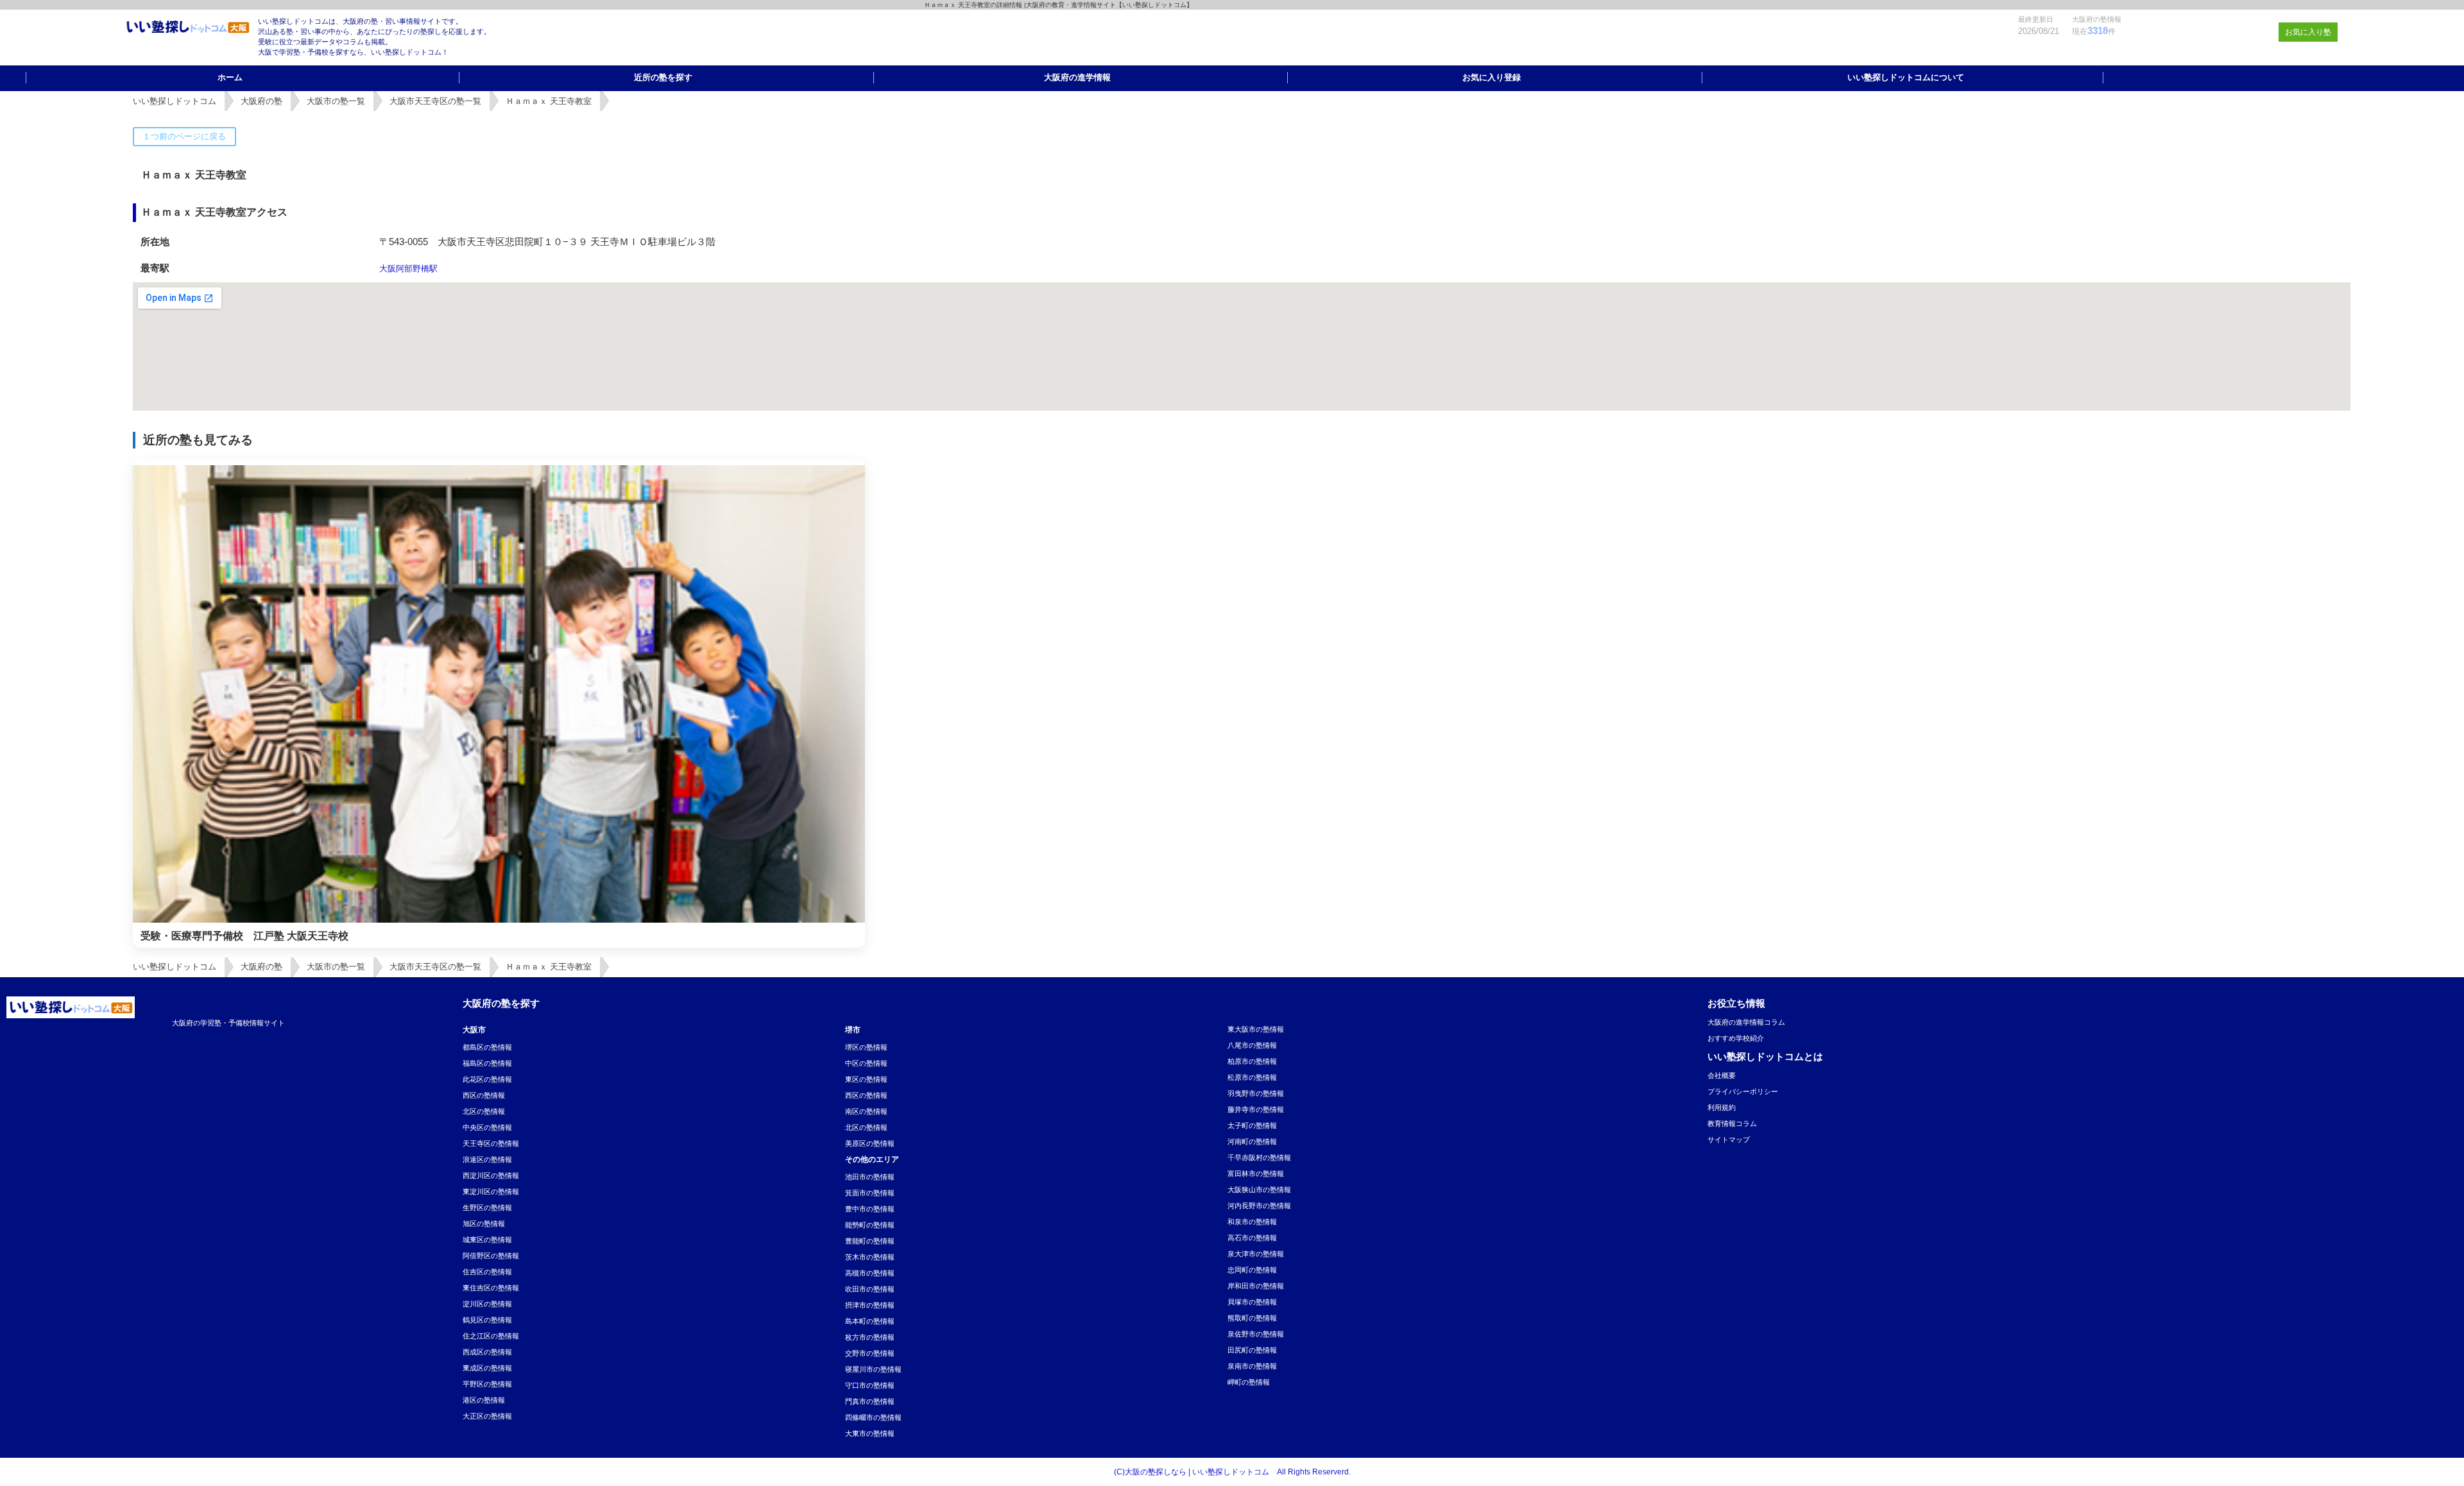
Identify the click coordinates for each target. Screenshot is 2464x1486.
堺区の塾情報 (866, 1047)
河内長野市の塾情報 (1259, 1206)
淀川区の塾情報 (487, 1304)
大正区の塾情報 (487, 1416)
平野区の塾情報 (487, 1384)
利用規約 (1722, 1107)
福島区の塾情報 (487, 1063)
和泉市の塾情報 (1252, 1222)
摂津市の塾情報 (870, 1305)
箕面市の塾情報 (870, 1193)
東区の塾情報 (866, 1079)
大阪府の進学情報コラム (1746, 1022)
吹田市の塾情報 (870, 1289)
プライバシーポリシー (1743, 1091)
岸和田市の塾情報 (1256, 1286)
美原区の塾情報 (870, 1143)
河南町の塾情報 (1252, 1141)
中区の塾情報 (866, 1063)
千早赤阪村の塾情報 (1259, 1157)
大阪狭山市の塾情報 (1259, 1190)
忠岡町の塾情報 (1252, 1270)
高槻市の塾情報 (870, 1273)
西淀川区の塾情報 (491, 1175)
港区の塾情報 (484, 1400)
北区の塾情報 (484, 1111)
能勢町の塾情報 (870, 1225)
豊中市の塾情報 (870, 1209)
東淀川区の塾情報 (491, 1191)
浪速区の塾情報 (487, 1159)
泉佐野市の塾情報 (1256, 1334)
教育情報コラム (1732, 1123)
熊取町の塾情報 (1252, 1318)
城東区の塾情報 (487, 1240)
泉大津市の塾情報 (1256, 1254)
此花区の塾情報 (487, 1079)
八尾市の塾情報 (1252, 1045)
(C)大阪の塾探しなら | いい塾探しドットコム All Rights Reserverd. (1232, 1472)
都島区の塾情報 (487, 1047)
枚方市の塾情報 (870, 1337)
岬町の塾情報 (1249, 1382)
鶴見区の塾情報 (487, 1320)
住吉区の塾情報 (487, 1272)
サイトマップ (1729, 1140)
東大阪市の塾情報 (1256, 1029)
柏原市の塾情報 (1252, 1061)
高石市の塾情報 (1252, 1238)
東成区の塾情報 (487, 1368)
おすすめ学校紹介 (1736, 1038)
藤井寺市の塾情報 (1256, 1109)
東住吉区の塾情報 (491, 1288)
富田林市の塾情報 (1256, 1174)
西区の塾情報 (484, 1095)
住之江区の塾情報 (491, 1336)
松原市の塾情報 (1252, 1077)
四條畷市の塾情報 (873, 1417)
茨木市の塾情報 (870, 1257)
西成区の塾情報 (487, 1352)
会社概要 (1722, 1075)
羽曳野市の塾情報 (1256, 1093)
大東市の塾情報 (870, 1433)
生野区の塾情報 (487, 1208)
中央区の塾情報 (487, 1127)
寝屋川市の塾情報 (873, 1369)
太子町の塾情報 (1252, 1125)
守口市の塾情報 (870, 1385)
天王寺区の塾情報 (491, 1143)
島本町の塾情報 (870, 1321)
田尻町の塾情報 (1252, 1350)
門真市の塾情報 (870, 1401)
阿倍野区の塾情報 (491, 1256)
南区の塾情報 (866, 1111)
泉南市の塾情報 (1252, 1366)
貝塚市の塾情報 (1252, 1302)
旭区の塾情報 (484, 1224)
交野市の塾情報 (870, 1353)
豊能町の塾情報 (870, 1241)
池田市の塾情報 (870, 1177)
